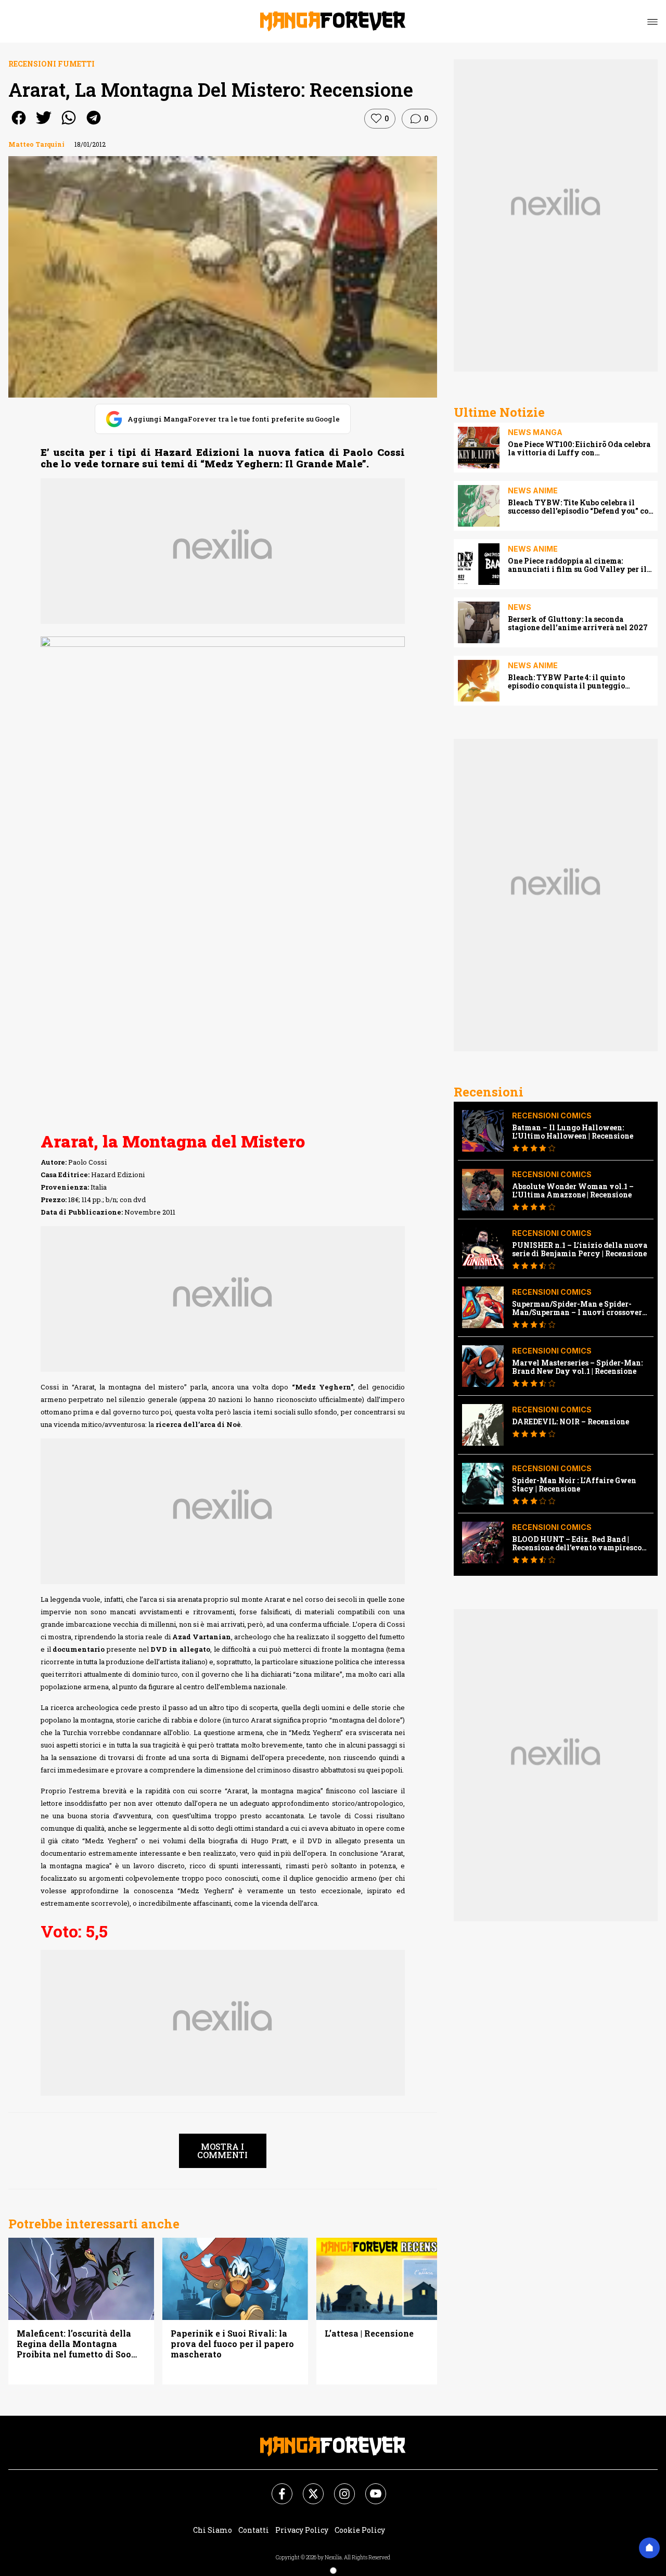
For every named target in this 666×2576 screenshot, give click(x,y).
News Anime (533, 490)
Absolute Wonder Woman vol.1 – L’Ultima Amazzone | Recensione (573, 1191)
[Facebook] (276, 2488)
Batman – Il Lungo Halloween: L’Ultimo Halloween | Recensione (573, 1132)
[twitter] (44, 125)
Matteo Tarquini (36, 144)
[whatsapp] (69, 125)
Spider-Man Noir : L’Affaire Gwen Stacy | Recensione (574, 1485)
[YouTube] (369, 2488)
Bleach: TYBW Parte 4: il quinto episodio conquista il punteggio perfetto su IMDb (566, 682)
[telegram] (94, 125)
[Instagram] (338, 2488)
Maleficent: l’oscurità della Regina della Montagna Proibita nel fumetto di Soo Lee (74, 2344)
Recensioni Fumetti (52, 64)
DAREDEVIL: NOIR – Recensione (571, 1422)
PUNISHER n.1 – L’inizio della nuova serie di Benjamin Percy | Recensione (580, 1249)
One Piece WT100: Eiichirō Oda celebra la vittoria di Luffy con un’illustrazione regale (579, 449)
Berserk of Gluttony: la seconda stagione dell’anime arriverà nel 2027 (578, 623)
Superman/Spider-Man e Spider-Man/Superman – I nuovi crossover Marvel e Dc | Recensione (577, 1308)
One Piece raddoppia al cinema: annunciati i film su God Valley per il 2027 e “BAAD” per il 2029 (577, 565)
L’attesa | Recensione (369, 2333)
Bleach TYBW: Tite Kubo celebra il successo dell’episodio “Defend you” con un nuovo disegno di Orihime (581, 507)
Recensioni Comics (552, 1115)
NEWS (520, 607)
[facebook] (19, 125)
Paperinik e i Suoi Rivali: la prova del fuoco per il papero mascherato (232, 2344)
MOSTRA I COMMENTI (222, 2151)
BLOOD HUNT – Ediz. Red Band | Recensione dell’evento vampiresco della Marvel (577, 1544)
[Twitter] (307, 2488)
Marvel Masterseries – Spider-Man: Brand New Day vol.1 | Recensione (577, 1367)
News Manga (535, 432)
